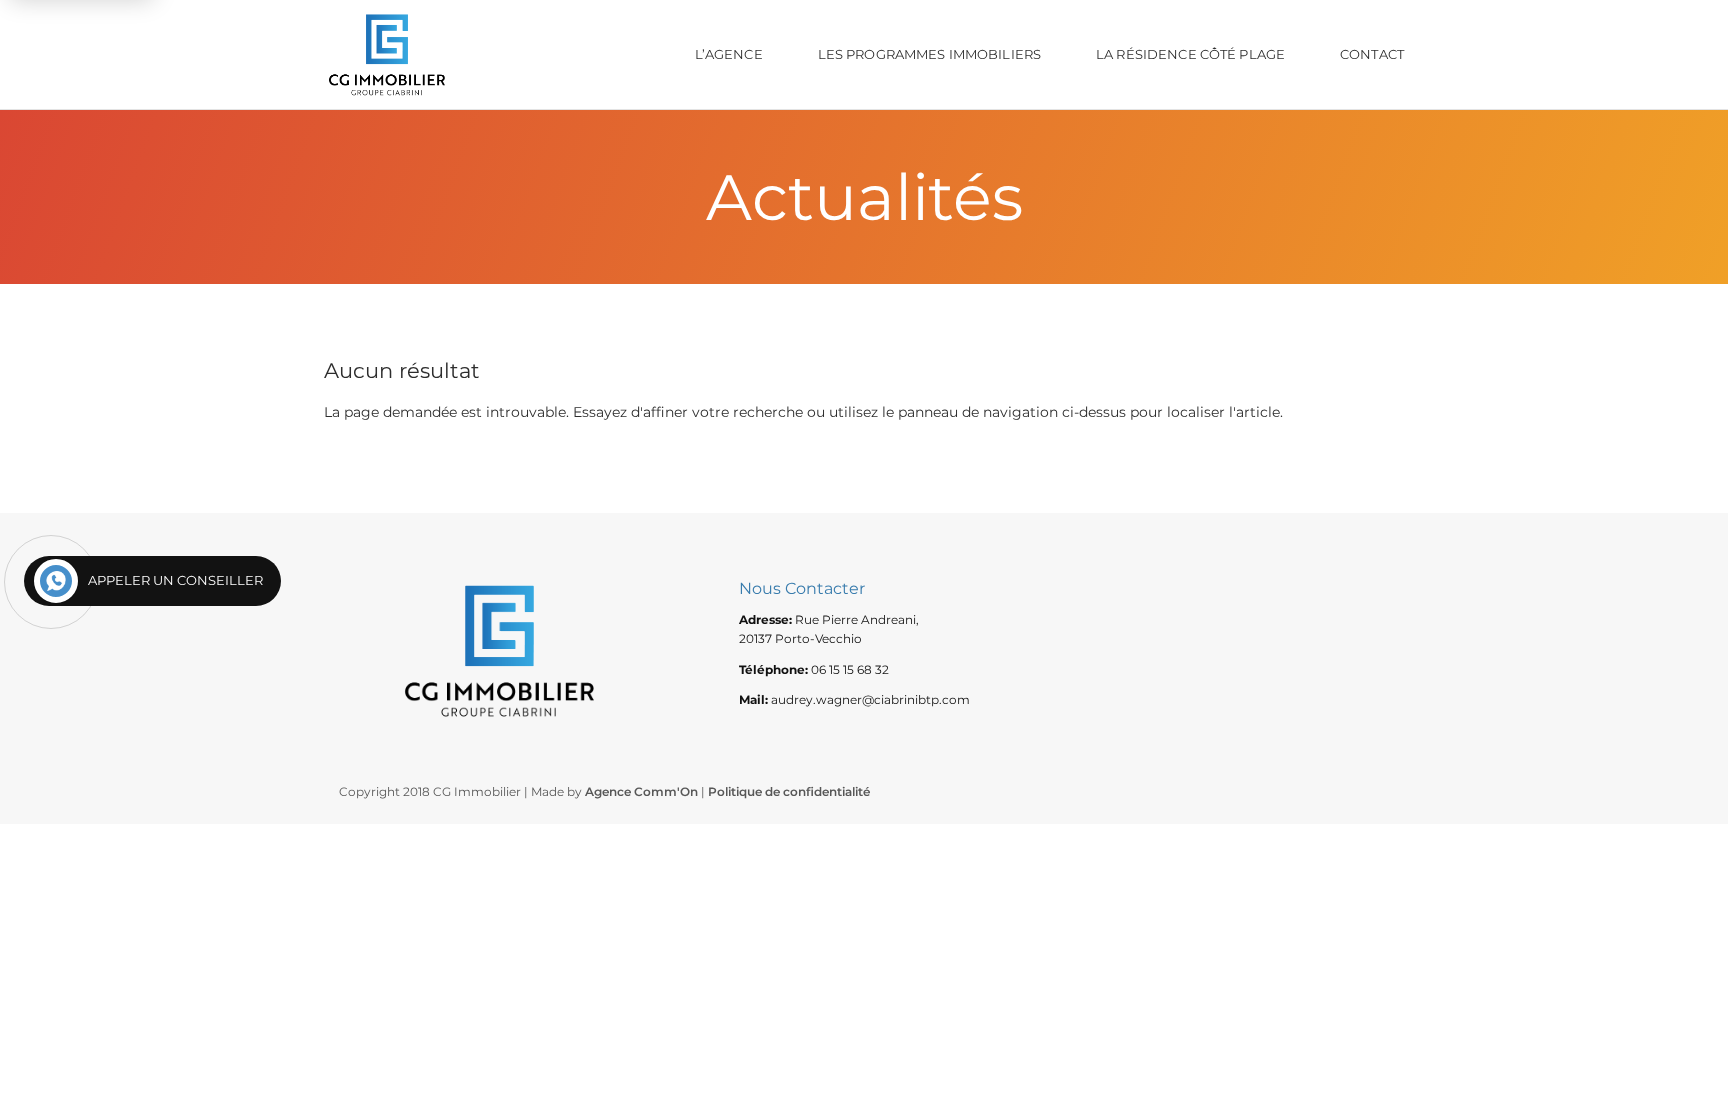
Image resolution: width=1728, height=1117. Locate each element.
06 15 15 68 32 (850, 669)
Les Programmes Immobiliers (929, 54)
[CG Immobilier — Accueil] (387, 54)
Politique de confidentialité (789, 791)
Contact (1372, 54)
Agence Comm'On (641, 791)
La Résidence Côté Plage (1190, 54)
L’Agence (729, 54)
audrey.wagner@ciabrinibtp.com (870, 699)
